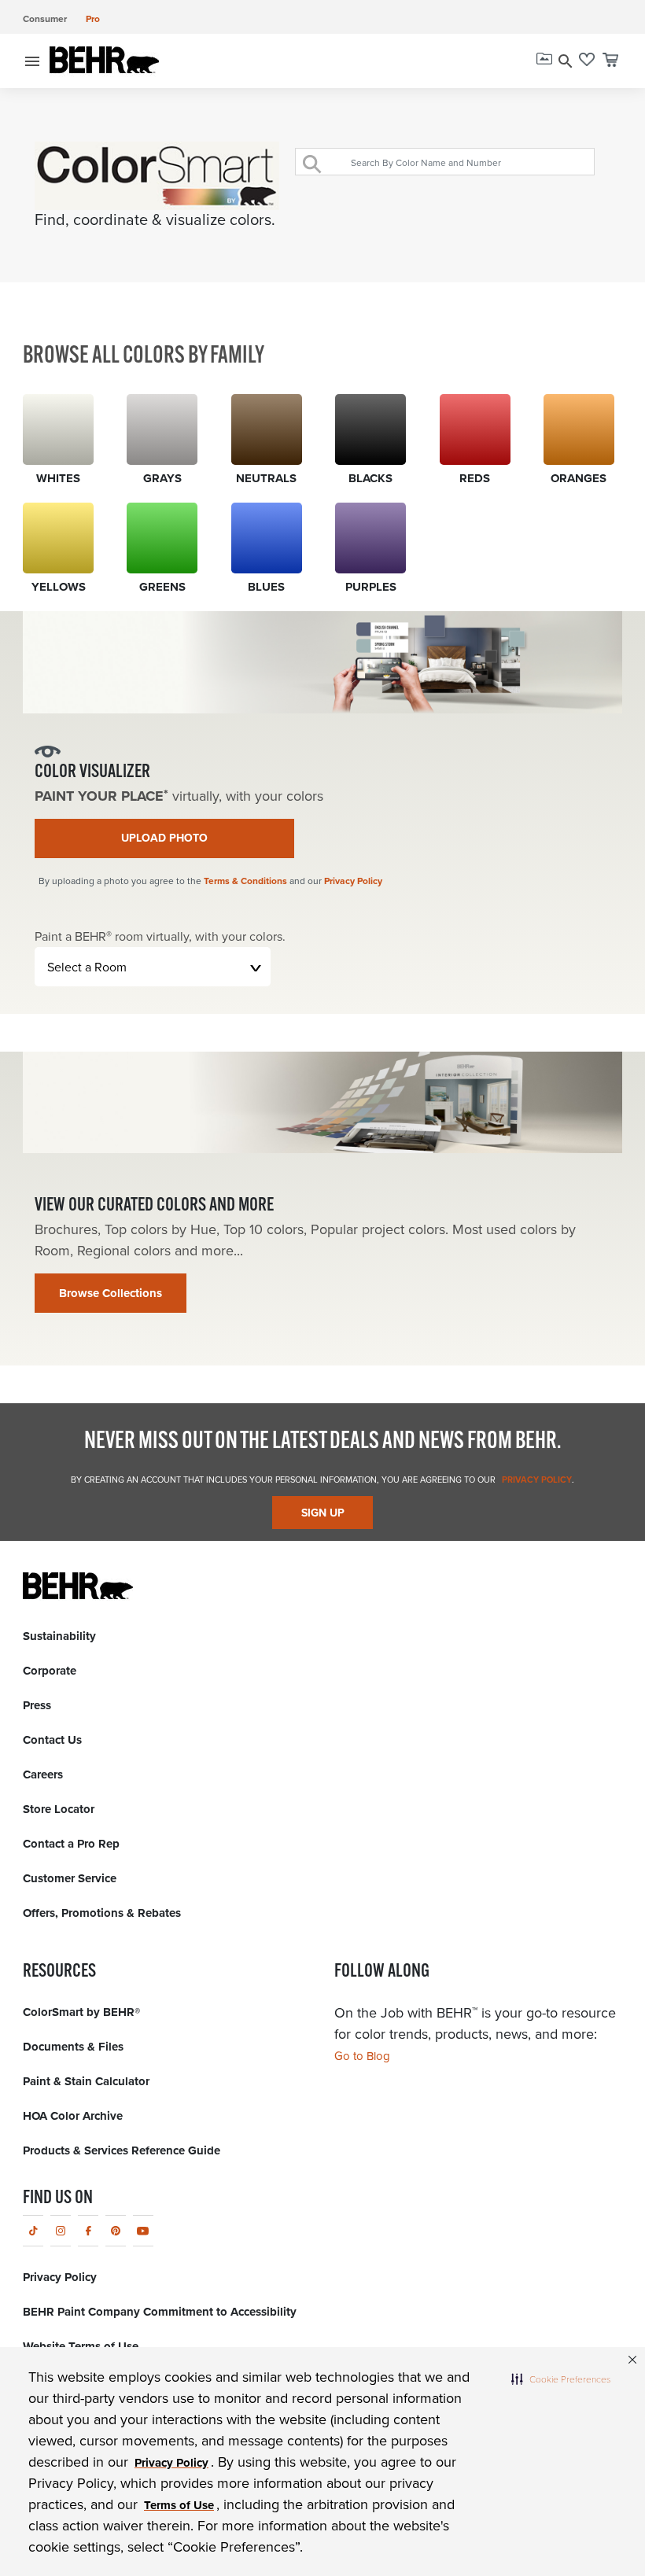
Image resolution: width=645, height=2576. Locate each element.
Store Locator (59, 1809)
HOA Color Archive (73, 2116)
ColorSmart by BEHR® (81, 2012)
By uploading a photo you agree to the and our (210, 881)
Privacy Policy (353, 881)
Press (37, 1705)
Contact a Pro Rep (71, 1844)
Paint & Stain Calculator (86, 2081)
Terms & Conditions (245, 881)
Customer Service (70, 1878)
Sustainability (59, 1636)
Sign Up (323, 1513)
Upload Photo (164, 838)
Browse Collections (111, 1293)
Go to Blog (362, 2056)
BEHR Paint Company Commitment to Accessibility (160, 2312)
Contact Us (52, 1740)
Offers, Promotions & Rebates (102, 1913)
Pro (93, 18)
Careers (43, 1774)
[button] (561, 2379)
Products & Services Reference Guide (122, 2150)
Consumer (45, 18)
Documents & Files (73, 2047)
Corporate (50, 1671)
